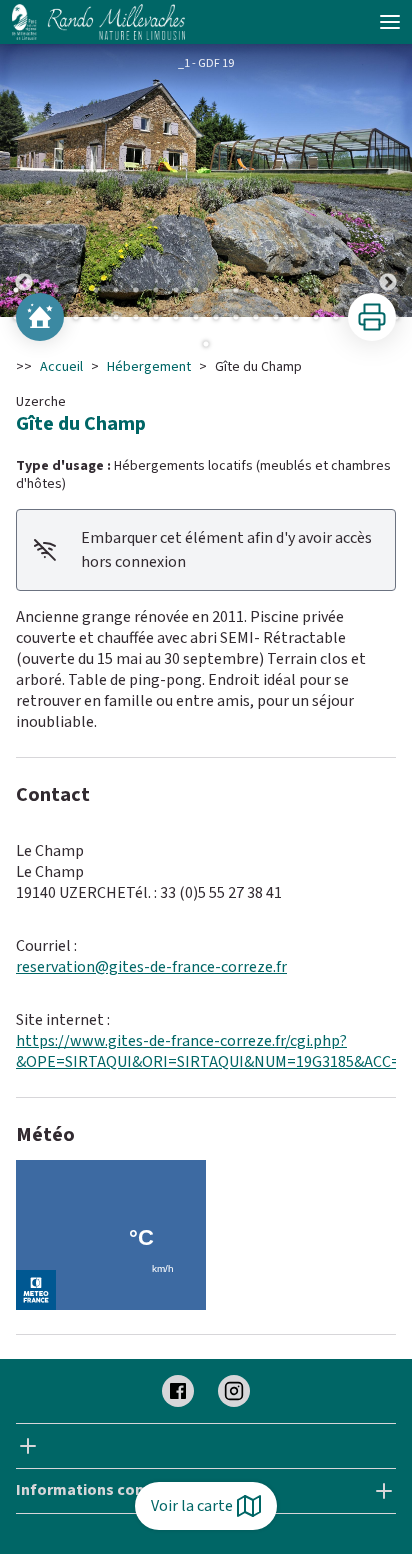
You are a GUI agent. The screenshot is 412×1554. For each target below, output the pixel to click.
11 (216, 290)
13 (256, 290)
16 (316, 290)
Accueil (61, 367)
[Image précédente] (24, 180)
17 (336, 290)
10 (196, 290)
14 (276, 290)
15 (296, 290)
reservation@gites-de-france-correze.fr (151, 967)
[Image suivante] (388, 180)
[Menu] (390, 22)
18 (356, 290)
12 (236, 290)
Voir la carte (192, 1506)
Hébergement (149, 367)
